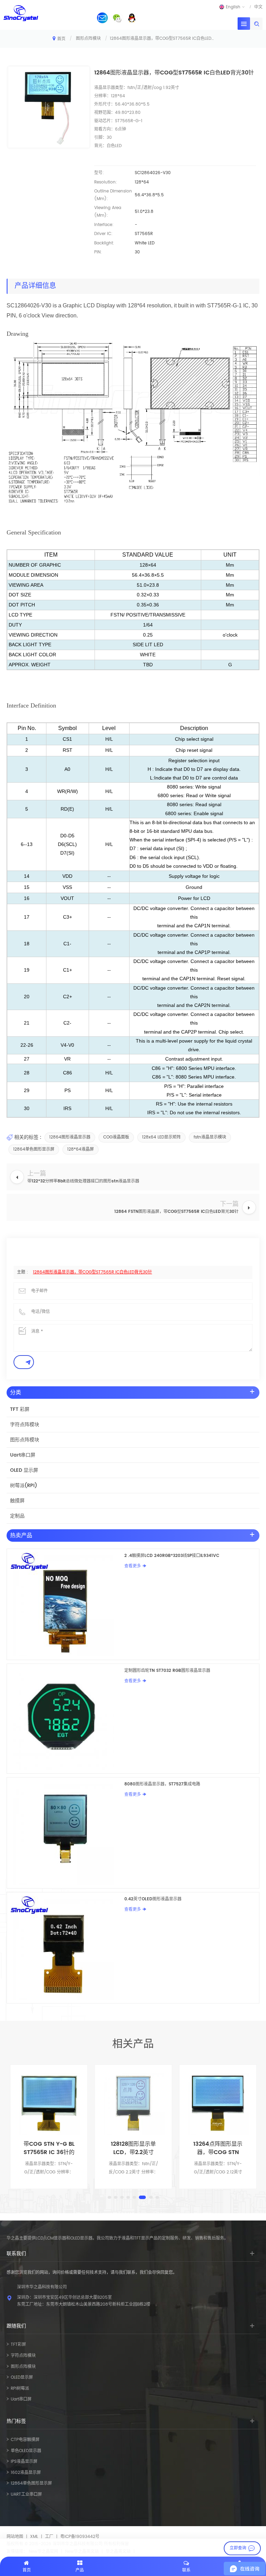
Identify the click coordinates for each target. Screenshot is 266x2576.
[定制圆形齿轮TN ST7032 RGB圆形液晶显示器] (66, 1719)
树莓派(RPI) (24, 1485)
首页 (61, 39)
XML (34, 2537)
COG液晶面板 (116, 1137)
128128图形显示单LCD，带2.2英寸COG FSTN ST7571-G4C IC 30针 (49, 2148)
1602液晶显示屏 (26, 2473)
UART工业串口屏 (26, 2494)
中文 (258, 7)
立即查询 (238, 2548)
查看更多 (133, 1566)
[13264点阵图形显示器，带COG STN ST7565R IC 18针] (133, 2103)
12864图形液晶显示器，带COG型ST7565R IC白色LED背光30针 (92, 1272)
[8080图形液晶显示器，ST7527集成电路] (66, 1833)
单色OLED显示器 (26, 2451)
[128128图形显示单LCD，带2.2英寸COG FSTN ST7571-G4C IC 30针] (49, 2103)
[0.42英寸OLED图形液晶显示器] (66, 1948)
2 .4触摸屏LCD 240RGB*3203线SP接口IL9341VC (172, 1556)
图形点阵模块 (88, 39)
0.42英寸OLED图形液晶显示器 (153, 1899)
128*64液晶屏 (81, 1149)
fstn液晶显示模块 (210, 1137)
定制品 (17, 1516)
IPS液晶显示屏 (24, 2462)
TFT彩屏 (18, 2345)
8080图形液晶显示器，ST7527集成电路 (162, 1784)
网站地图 (15, 2537)
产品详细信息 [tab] (35, 286)
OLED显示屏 (22, 2377)
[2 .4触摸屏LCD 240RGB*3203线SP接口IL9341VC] (66, 1604)
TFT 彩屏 (20, 1409)
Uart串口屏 (23, 1455)
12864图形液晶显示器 (70, 1137)
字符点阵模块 (25, 1425)
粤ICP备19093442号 (80, 2537)
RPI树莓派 (20, 2389)
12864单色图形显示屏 (34, 1149)
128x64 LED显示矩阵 (161, 1137)
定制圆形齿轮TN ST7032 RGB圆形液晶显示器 (167, 1671)
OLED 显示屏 (24, 1470)
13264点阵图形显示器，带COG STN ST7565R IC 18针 (133, 2148)
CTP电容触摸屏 (25, 2440)
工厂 (49, 2537)
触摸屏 (17, 1501)
